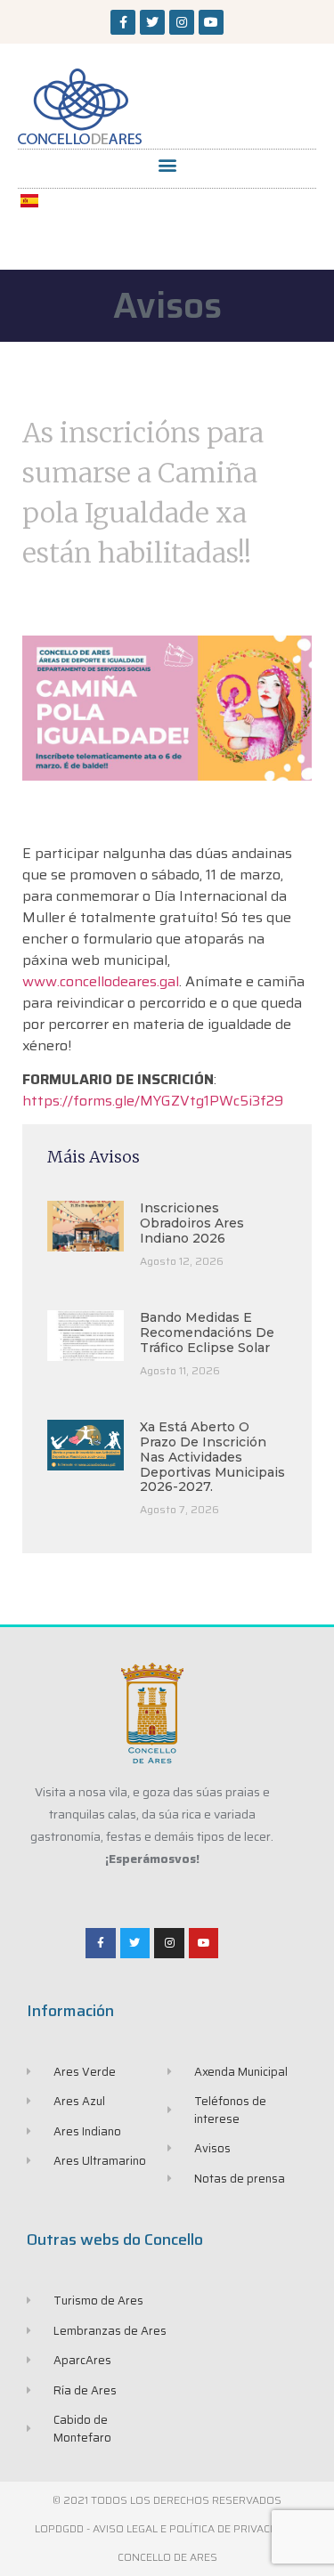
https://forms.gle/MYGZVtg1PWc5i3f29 (153, 1101)
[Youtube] (211, 22)
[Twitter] (152, 22)
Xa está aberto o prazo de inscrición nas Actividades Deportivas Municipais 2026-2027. (212, 1457)
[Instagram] (182, 22)
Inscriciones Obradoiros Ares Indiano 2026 (192, 1223)
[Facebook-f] (123, 22)
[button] (167, 164)
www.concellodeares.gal (101, 981)
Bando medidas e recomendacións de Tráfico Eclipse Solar (207, 1333)
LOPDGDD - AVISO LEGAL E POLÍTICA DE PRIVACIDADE (167, 2528)
